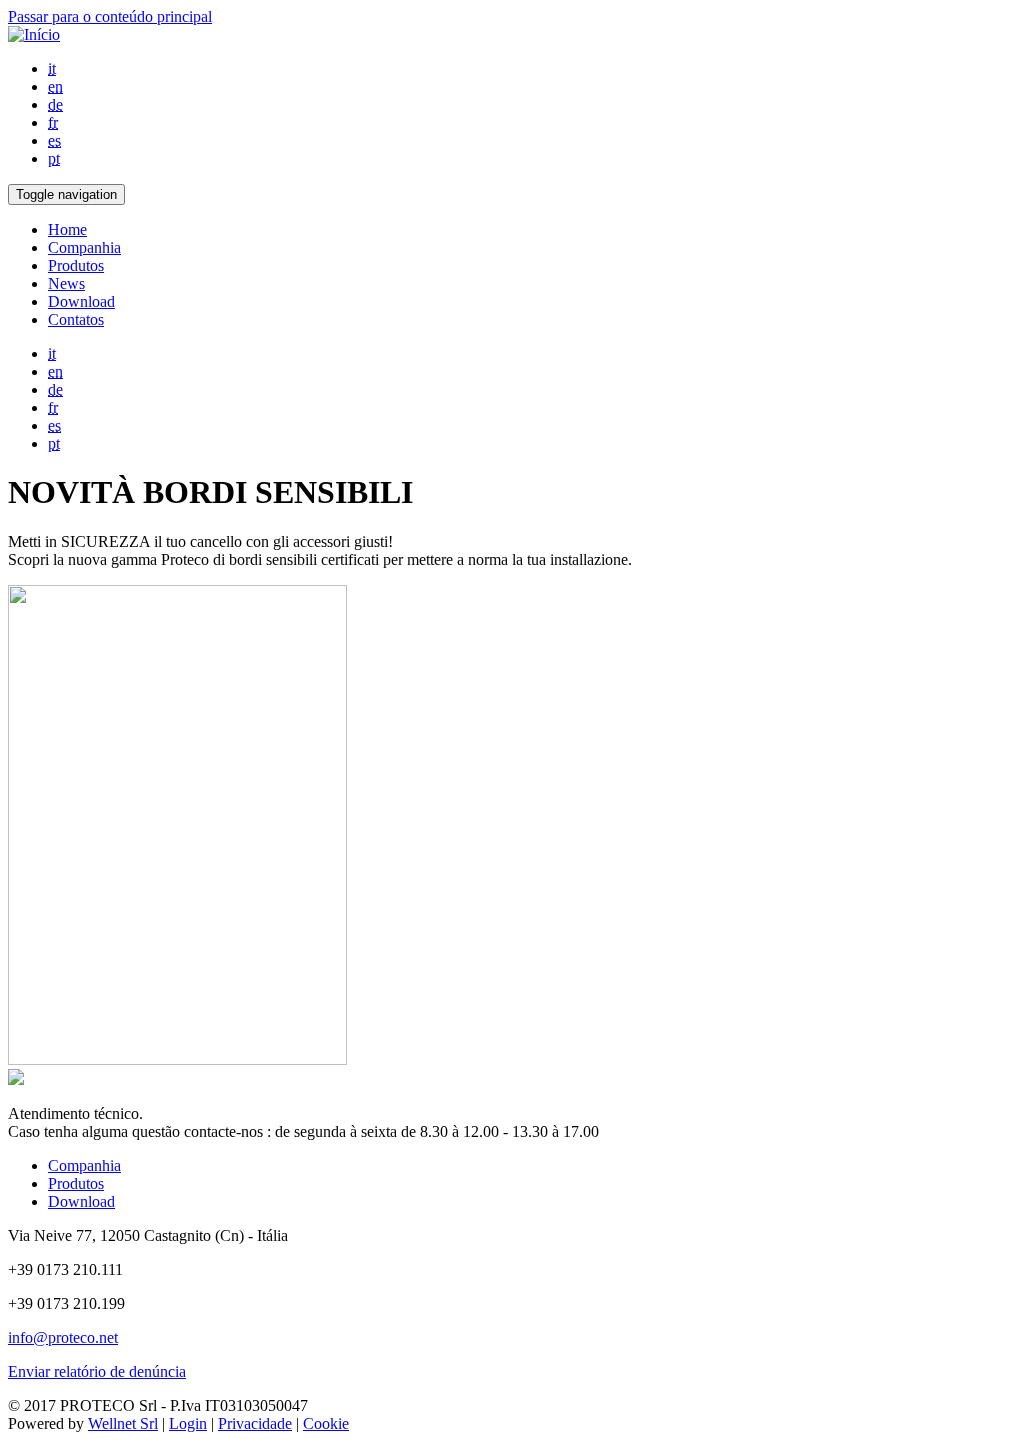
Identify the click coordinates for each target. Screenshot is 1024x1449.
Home (67, 229)
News (66, 283)
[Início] (34, 34)
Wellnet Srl (123, 1423)
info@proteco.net (63, 1337)
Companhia (84, 247)
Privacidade (255, 1423)
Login (188, 1423)
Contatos (76, 319)
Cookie (326, 1423)
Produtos (76, 265)
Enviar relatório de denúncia (97, 1371)
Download (81, 301)
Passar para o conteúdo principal (110, 16)
